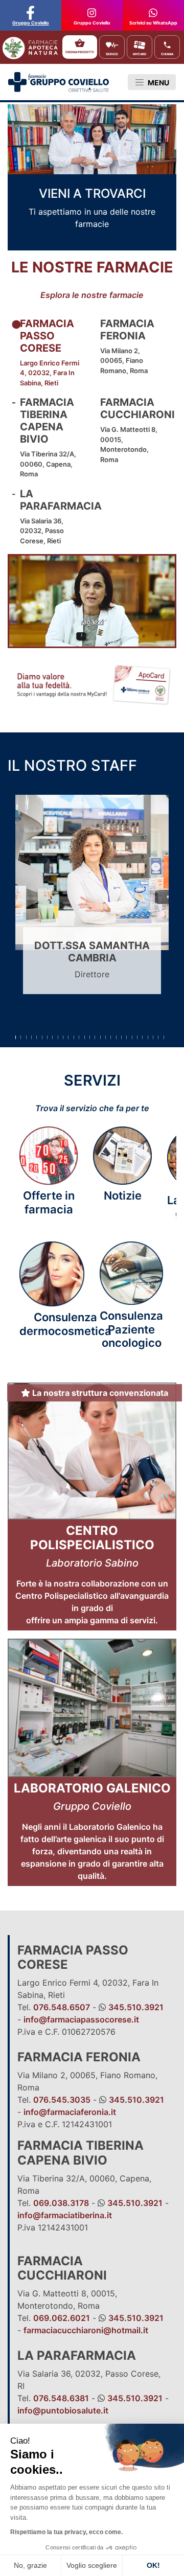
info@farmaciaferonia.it (70, 2112)
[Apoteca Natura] (28, 41)
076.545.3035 (62, 2100)
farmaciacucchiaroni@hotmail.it (86, 2330)
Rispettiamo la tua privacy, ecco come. (66, 2532)
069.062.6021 (62, 2318)
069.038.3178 (61, 2203)
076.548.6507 (62, 2007)
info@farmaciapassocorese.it (81, 2019)
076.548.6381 (61, 2398)
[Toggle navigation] (152, 82)
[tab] (52, 353)
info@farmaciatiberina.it (65, 2215)
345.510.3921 (136, 2007)
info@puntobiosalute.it (63, 2410)
